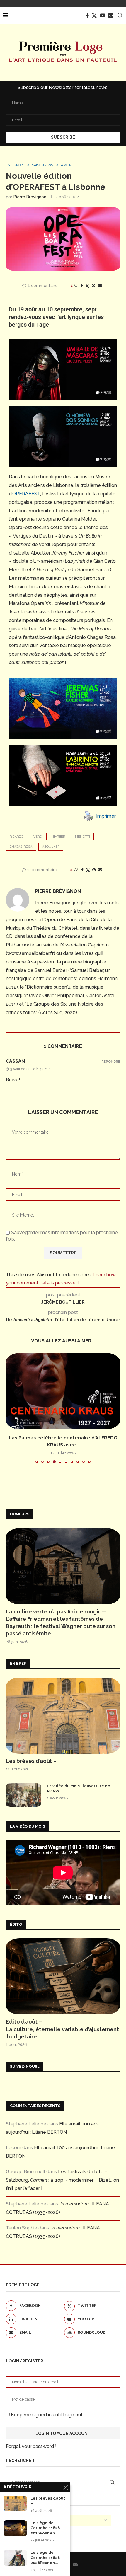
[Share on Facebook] (82, 286)
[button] (11, 1408)
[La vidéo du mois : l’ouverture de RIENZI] (23, 1795)
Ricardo (17, 837)
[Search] (120, 16)
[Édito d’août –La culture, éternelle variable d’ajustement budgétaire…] (63, 1976)
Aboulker (51, 847)
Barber (59, 837)
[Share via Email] (100, 286)
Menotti (82, 837)
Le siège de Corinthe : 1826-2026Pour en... (46, 2528)
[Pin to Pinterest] (93, 286)
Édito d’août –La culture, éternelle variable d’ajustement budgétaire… (62, 2029)
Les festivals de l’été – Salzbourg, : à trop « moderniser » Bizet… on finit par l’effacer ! (62, 2180)
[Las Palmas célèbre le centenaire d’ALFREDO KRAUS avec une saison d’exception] (63, 1391)
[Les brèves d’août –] (63, 1716)
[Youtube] (103, 16)
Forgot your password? (31, 2446)
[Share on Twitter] (87, 286)
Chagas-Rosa (21, 847)
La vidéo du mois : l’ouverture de (79, 1788)
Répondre (111, 1062)
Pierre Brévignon (30, 197)
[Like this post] (76, 286)
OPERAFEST (26, 494)
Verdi (38, 837)
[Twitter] (94, 16)
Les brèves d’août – (31, 1761)
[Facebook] (87, 16)
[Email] (111, 16)
